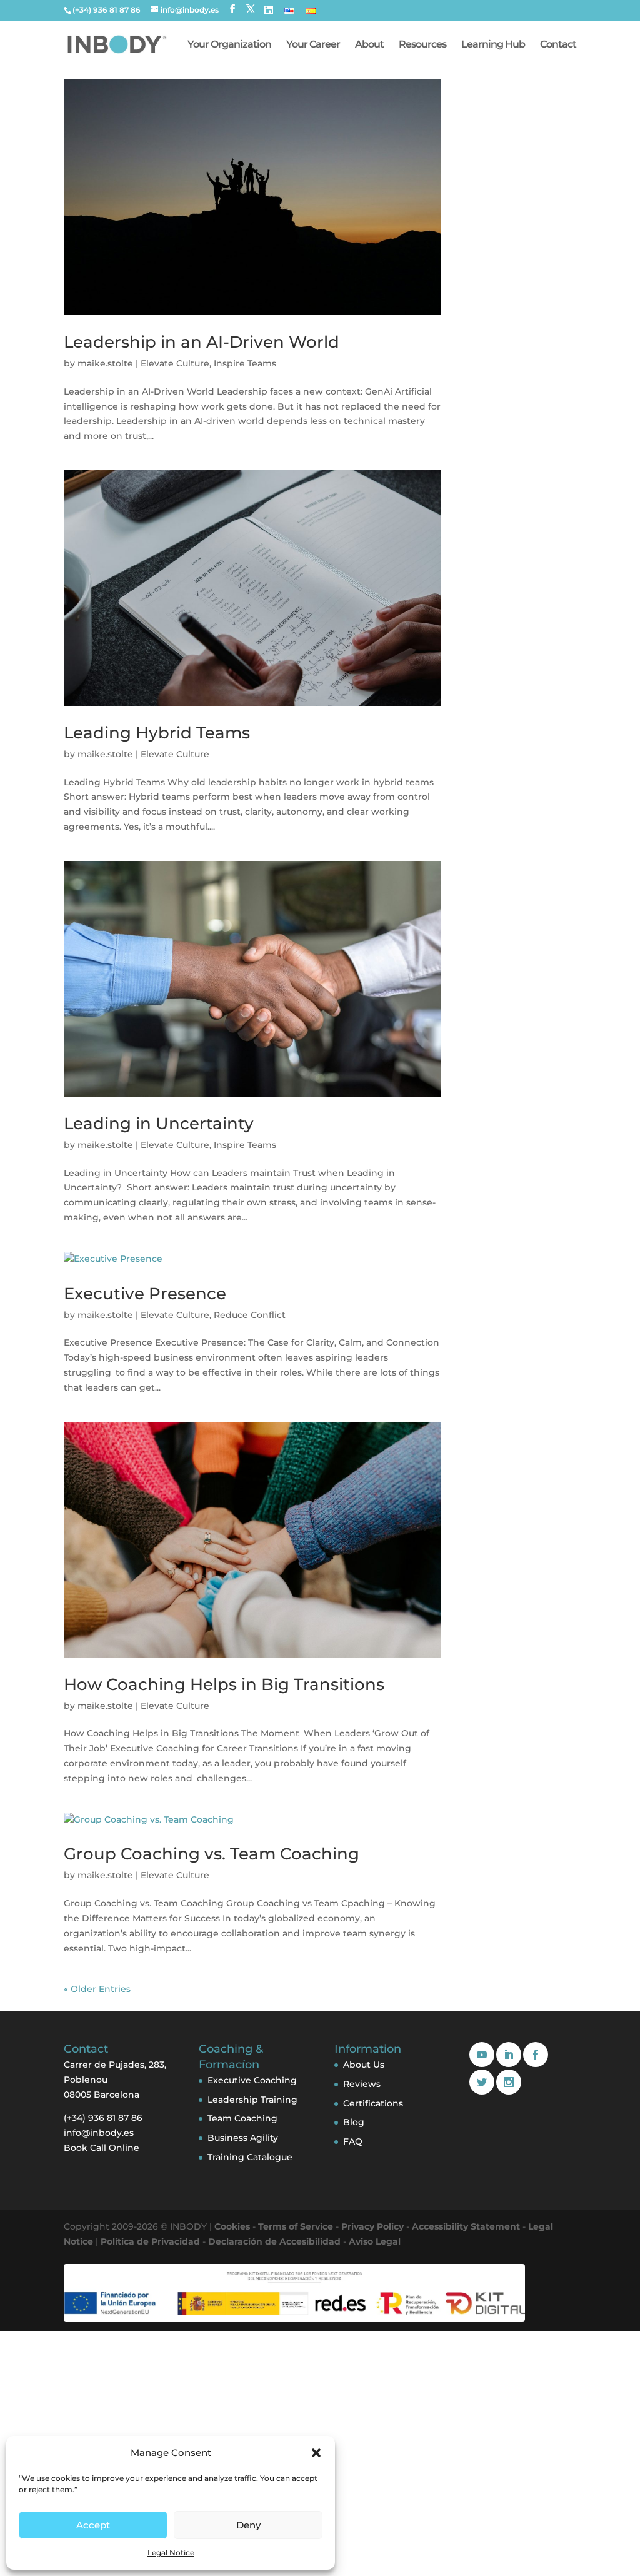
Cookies (232, 2226)
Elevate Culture (175, 363)
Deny (248, 2525)
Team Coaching (242, 2118)
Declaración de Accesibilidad (274, 2241)
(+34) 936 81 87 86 (107, 10)
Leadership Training (252, 2100)
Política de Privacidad (150, 2241)
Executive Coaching (252, 2080)
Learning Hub (493, 45)
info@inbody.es (99, 2133)
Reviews (362, 2084)
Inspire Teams (245, 363)
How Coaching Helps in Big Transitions (224, 1684)
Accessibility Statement (466, 2226)
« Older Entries (97, 1989)
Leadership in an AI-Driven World (202, 342)
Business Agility (243, 2138)
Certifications (373, 2103)
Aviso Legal (375, 2241)
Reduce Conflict (250, 1315)
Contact (558, 45)
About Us (364, 2065)
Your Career (313, 45)
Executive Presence (145, 1294)
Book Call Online (102, 2148)
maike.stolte (105, 363)
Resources (422, 45)
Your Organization (229, 45)
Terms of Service (296, 2226)
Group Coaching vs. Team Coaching (212, 1854)
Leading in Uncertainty (159, 1124)
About (369, 45)
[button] (316, 2453)
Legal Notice (171, 2553)
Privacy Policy (372, 2226)
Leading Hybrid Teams (157, 733)
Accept (93, 2525)
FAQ (353, 2141)
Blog (354, 2122)
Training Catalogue (250, 2157)
